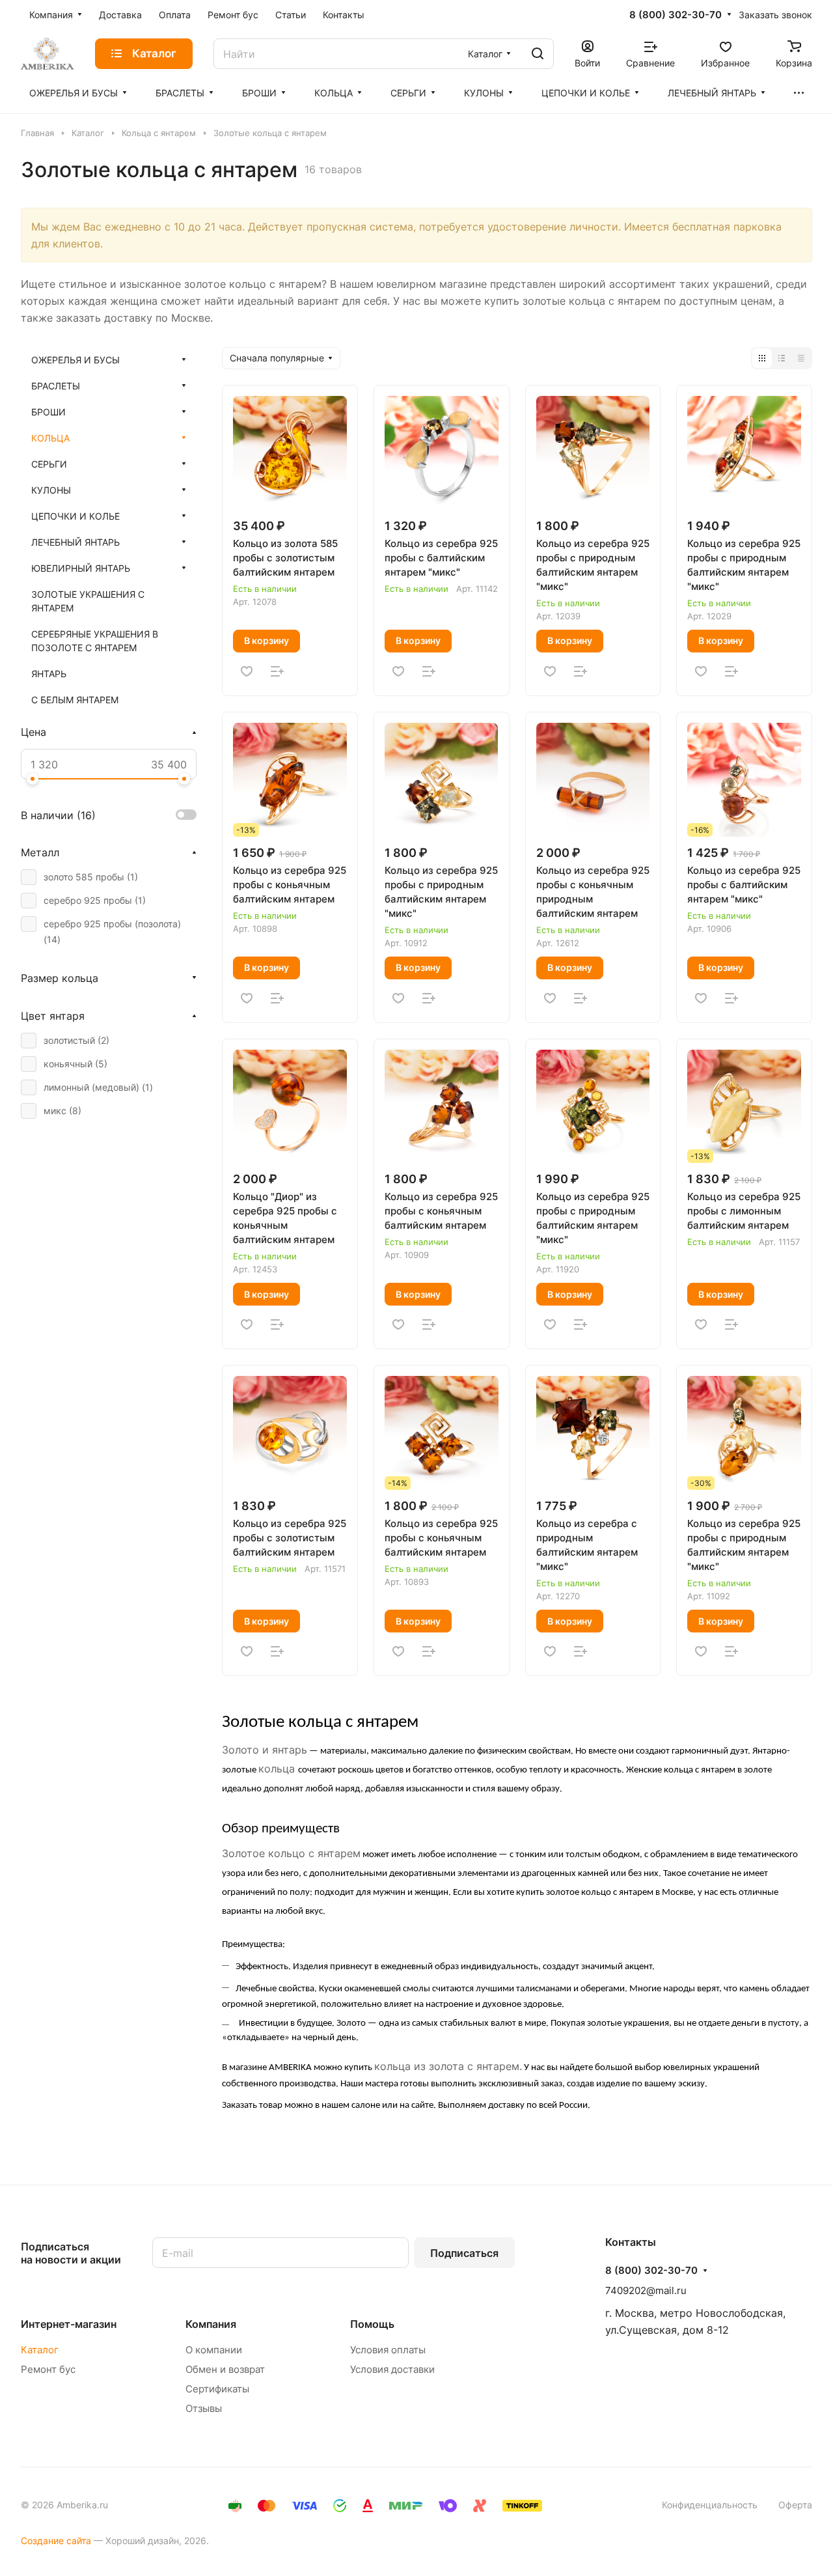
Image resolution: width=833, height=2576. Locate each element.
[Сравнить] (277, 671)
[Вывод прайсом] (801, 358)
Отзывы (204, 2408)
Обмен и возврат (225, 2369)
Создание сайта (56, 2541)
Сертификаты (217, 2389)
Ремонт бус (48, 2369)
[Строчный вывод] (782, 358)
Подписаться (464, 2253)
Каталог (40, 2350)
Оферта (795, 2505)
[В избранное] (247, 671)
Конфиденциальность (710, 2505)
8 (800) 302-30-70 (676, 15)
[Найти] (538, 54)
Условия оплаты (388, 2350)
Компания (211, 2324)
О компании (214, 2350)
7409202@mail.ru (646, 2290)
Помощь (372, 2324)
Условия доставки (392, 2369)
